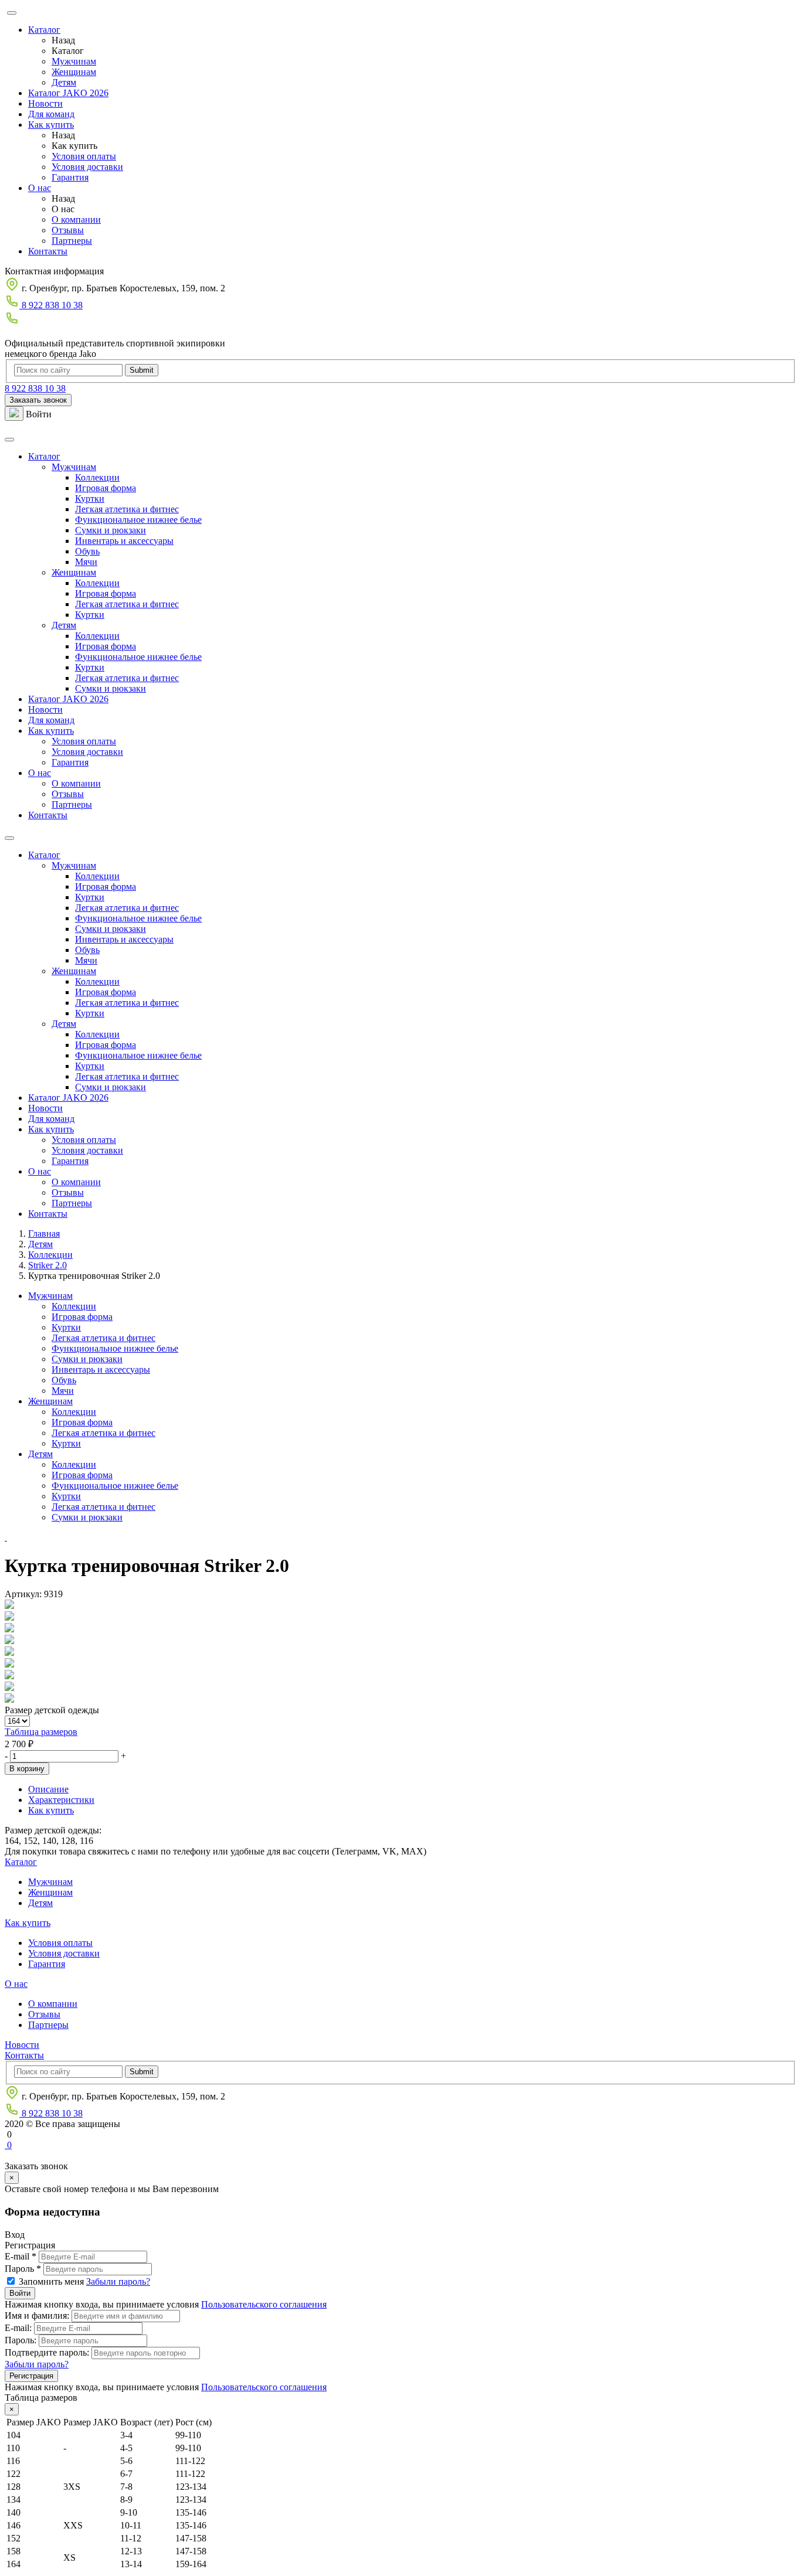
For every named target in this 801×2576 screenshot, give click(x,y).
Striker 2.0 (47, 1265)
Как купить (51, 125)
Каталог (44, 30)
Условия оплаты (84, 156)
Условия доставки (87, 167)
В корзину (27, 1769)
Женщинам (74, 72)
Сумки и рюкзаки (111, 530)
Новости (45, 103)
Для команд (51, 114)
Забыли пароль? (118, 2281)
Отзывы (68, 230)
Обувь (87, 551)
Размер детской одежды (52, 1710)
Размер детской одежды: (53, 1830)
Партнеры (72, 241)
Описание (48, 1789)
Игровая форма (106, 488)
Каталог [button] (44, 456)
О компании (76, 220)
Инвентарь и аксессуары (124, 541)
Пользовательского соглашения (264, 2304)
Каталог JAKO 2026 (68, 93)
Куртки (90, 498)
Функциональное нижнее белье (138, 520)
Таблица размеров (41, 1732)
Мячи (86, 562)
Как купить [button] (51, 731)
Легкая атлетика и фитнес (127, 509)
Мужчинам (74, 61)
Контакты (48, 251)
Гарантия (70, 177)
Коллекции (97, 477)
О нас (40, 188)
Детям (64, 82)
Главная (44, 1233)
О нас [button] (40, 773)
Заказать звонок (38, 400)
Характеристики (61, 1800)
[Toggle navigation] (9, 440)
